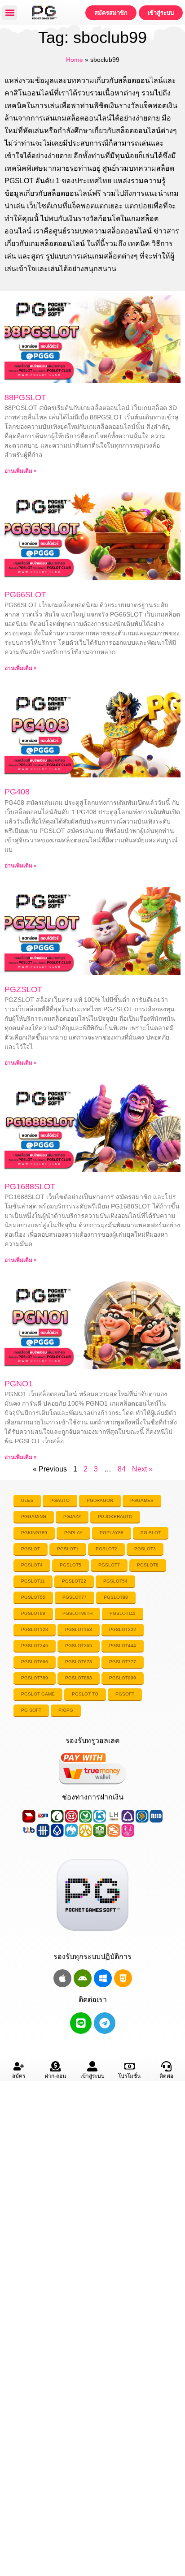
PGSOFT (125, 1694)
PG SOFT (31, 1710)
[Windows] (103, 1978)
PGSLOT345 (35, 1646)
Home (75, 60)
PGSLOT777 (123, 1662)
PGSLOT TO (85, 1694)
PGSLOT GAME (38, 1694)
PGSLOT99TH (77, 1613)
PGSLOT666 (35, 1662)
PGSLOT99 (33, 1613)
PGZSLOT (23, 989)
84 (122, 1469)
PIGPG (66, 1710)
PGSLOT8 (148, 1565)
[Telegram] (105, 2023)
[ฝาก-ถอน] (55, 2066)
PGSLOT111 (123, 1613)
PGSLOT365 (79, 1646)
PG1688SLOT (30, 1187)
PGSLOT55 (33, 1597)
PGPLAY (73, 1533)
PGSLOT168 (79, 1629)
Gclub (27, 1500)
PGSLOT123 (35, 1629)
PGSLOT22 (74, 1581)
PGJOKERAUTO (115, 1517)
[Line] (81, 2023)
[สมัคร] (19, 2066)
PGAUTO (60, 1500)
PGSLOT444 (123, 1646)
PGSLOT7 (109, 1565)
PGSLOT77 (75, 1597)
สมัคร (19, 2076)
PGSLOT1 (68, 1549)
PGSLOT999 (123, 1678)
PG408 (17, 792)
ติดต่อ (166, 2076)
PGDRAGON (100, 1500)
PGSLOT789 (35, 1678)
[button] (10, 13)
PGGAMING (34, 1517)
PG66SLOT (25, 595)
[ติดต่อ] (166, 2066)
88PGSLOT (25, 397)
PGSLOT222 (123, 1629)
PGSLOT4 (32, 1565)
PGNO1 (19, 1384)
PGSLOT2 (106, 1549)
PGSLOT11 (33, 1581)
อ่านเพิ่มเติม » (21, 471)
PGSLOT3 (145, 1549)
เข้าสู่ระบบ (92, 2076)
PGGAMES (142, 1500)
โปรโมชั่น (129, 2076)
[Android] (83, 1978)
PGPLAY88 (112, 1533)
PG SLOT (151, 1533)
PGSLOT (31, 1549)
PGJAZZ (72, 1517)
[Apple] (62, 1978)
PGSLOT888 (79, 1678)
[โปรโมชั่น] (130, 2066)
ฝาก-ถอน (55, 2076)
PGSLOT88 (116, 1597)
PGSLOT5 (70, 1565)
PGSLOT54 (115, 1581)
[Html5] (123, 1978)
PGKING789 (34, 1533)
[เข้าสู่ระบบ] (92, 2066)
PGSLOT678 (79, 1662)
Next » (142, 1469)
